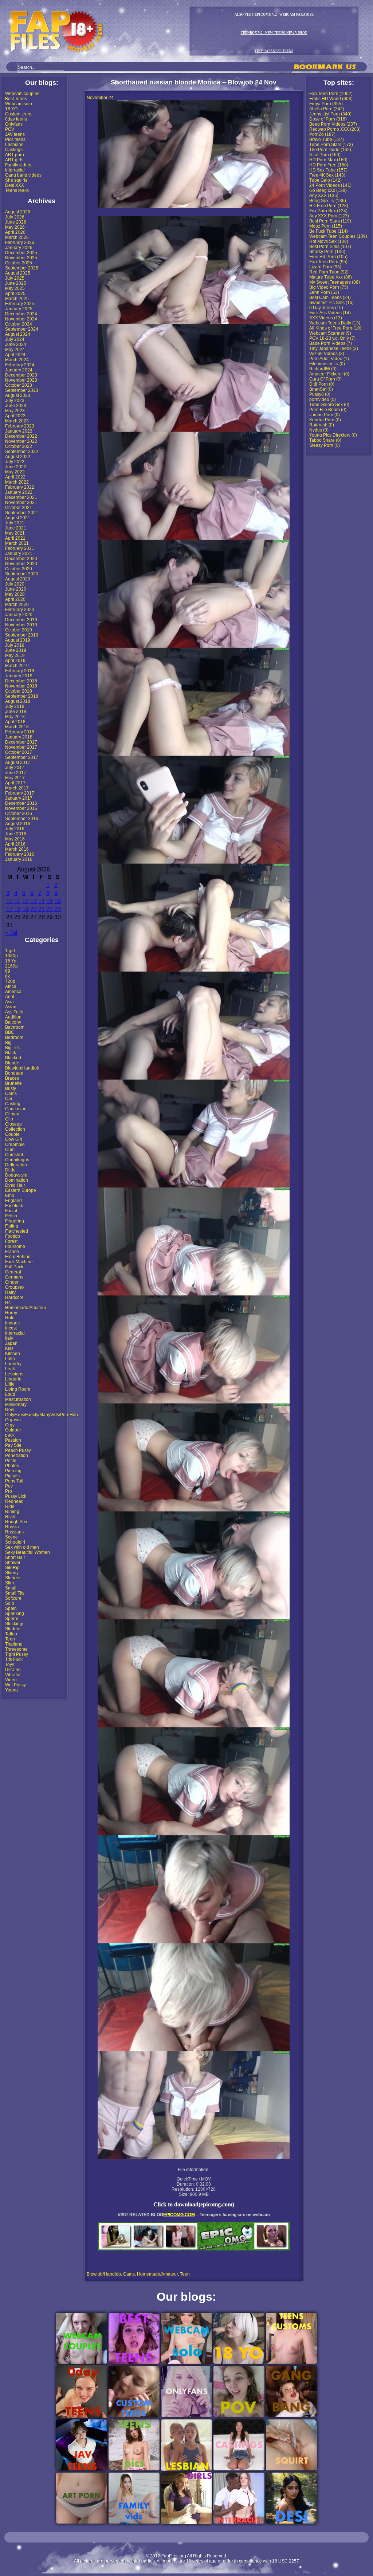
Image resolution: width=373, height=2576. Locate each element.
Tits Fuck (14, 1659)
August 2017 (18, 763)
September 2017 (22, 757)
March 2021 (17, 543)
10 (9, 901)
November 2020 (21, 564)
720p (10, 981)
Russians (14, 1532)
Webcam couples (22, 94)
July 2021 (15, 523)
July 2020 (15, 584)
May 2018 (15, 717)
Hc (8, 1303)
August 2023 (18, 395)
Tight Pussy (17, 1654)
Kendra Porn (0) (325, 420)
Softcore (13, 1598)
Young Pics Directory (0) (333, 435)
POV (10, 129)
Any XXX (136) (324, 196)
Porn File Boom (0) (328, 410)
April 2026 (15, 232)
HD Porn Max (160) (328, 160)
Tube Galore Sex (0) (329, 405)
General (13, 1272)
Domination (17, 1180)
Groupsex (15, 1287)
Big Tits (12, 1048)
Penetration (17, 1456)
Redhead (14, 1501)
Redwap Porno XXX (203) (335, 129)
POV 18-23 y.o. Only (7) (332, 338)
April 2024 (15, 355)
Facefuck (14, 1206)
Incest (11, 1328)
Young (11, 1690)
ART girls (14, 160)
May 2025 (15, 288)
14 (42, 901)
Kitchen (13, 1354)
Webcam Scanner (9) (330, 333)
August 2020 (18, 579)
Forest (11, 1241)
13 (34, 901)
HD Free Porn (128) (329, 206)
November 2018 (21, 686)
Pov (9, 1486)
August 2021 (18, 518)
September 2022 (22, 452)
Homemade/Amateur (26, 1308)
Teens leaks (17, 190)
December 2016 (21, 803)
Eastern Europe (21, 1190)
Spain (11, 1608)
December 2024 (21, 314)
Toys (10, 1665)
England (13, 1201)
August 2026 (18, 212)
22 (50, 909)
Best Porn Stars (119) (330, 221)
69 (8, 971)
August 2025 (18, 273)
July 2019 (15, 645)
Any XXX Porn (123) (329, 216)
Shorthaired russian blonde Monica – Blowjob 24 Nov (194, 82)
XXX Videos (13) (326, 318)
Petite (11, 1461)
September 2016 (22, 819)
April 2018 (15, 722)
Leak (10, 1369)
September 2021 (22, 513)
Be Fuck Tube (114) (329, 231)
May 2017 (15, 778)
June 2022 (16, 467)
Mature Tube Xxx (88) (331, 277)
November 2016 (21, 808)
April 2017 (15, 783)
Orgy (10, 1425)
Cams (11, 1094)
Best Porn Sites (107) (330, 247)
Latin (10, 1359)
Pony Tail (14, 1481)
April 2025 (15, 294)
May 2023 (15, 411)
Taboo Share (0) (325, 440)
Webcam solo (19, 104)
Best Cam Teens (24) (330, 298)
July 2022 (15, 462)
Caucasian (16, 1109)
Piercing (13, 1471)
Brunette (13, 1083)
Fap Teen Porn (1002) (331, 94)
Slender (13, 1578)
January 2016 (19, 859)
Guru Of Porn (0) (325, 379)
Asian (11, 1007)
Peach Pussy (18, 1450)
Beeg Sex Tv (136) (328, 201)
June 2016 (16, 834)
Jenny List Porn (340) (330, 114)
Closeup (13, 1124)
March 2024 (17, 360)
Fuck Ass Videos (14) (330, 313)
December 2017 (21, 742)
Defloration (16, 1165)
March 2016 (17, 849)
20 (34, 909)
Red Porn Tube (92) (329, 272)
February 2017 (20, 793)
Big (8, 1043)
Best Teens (16, 99)
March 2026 (17, 237)
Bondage (14, 1073)
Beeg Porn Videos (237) (333, 124)
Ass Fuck (14, 1012)
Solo (10, 1603)
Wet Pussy (15, 1685)
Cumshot (14, 1155)
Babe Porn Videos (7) (331, 343)
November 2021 (21, 503)
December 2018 (21, 681)
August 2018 (18, 701)
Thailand (14, 1644)
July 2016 (15, 829)
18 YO (11, 109)
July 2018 (15, 706)
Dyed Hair (15, 1185)
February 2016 (20, 854)
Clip (9, 1119)
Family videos (19, 165)
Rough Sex (16, 1522)
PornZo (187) (322, 134)
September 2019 (22, 635)
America (13, 992)
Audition (13, 1017)
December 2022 (21, 436)
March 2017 (17, 788)
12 (25, 901)
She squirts (16, 180)
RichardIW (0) (323, 369)
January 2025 (19, 309)
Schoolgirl (15, 1542)
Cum (10, 1150)
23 (58, 909)
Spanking (15, 1614)
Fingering (15, 1221)
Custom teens (19, 114)
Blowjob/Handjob (22, 1068)
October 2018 (19, 691)
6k (7, 976)
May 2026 (15, 227)
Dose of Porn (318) (328, 119)
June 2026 (16, 222)
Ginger (12, 1282)
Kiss (9, 1348)
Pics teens (15, 139)
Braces (12, 1078)
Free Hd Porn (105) (328, 257)
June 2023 (16, 406)
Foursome (15, 1246)
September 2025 (22, 268)
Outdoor (13, 1430)
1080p (11, 956)
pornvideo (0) (323, 399)
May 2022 (15, 472)
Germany (14, 1277)
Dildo (10, 1170)
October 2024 (19, 324)
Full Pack (14, 1267)
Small (11, 1588)
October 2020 (19, 569)
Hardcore (14, 1297)
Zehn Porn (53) (324, 292)
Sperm (12, 1619)
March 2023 (17, 421)
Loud (10, 1394)
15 (50, 901)
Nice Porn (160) (325, 155)
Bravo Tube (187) (327, 139)
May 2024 (15, 350)
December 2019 (21, 620)
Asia (9, 1002)
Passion (13, 1440)
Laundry (13, 1364)
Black (11, 1053)
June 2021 (16, 528)
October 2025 (19, 263)
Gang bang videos (23, 175)
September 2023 (22, 390)
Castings (14, 150)
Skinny (12, 1573)
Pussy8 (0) (320, 394)
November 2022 (21, 441)
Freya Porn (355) (326, 104)
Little (10, 1384)
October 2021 (19, 508)
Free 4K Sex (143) (327, 175)
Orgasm (13, 1420)
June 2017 (16, 773)
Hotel (10, 1318)
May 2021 (15, 533)
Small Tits (15, 1593)
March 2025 (17, 299)
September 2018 (22, 696)
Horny (11, 1313)
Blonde (12, 1063)
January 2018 (19, 737)
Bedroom (14, 1037)
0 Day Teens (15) (326, 308)
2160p (11, 966)
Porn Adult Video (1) (329, 359)
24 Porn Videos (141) (330, 185)
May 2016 (15, 839)
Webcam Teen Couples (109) (338, 236)
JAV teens (15, 134)
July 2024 (15, 339)
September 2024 (22, 329)
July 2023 (15, 401)
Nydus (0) (319, 430)
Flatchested (17, 1231)
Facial (11, 1211)
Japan (11, 1343)
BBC (10, 1032)
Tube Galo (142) (325, 180)
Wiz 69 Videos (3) (327, 354)
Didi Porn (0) (322, 384)
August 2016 (18, 824)
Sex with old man (22, 1547)
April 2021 (15, 538)
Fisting (12, 1226)
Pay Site (13, 1445)
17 (9, 909)
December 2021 (21, 497)
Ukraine (13, 1670)
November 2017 (21, 747)
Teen (10, 1639)
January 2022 (19, 492)
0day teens (16, 119)
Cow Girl (14, 1139)
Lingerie (13, 1379)
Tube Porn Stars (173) (331, 145)
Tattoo (11, 1634)
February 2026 (20, 243)
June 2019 (16, 650)
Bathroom (15, 1027)
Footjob (13, 1236)
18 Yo (11, 961)
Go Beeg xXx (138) (328, 190)
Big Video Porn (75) (329, 287)
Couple (12, 1134)
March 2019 (17, 666)
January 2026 (19, 248)
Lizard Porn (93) (325, 267)
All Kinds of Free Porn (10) (335, 328)
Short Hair (15, 1557)
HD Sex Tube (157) (328, 170)
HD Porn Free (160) (329, 165)
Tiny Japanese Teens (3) (334, 348)
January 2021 (19, 554)
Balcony (13, 1022)
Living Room (18, 1389)
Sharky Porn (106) (327, 252)
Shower (13, 1563)
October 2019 (19, 630)
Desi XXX (15, 185)
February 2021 (20, 548)
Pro (9, 1491)
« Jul (11, 933)
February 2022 (20, 487)
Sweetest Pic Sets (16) (331, 303)
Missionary (16, 1405)
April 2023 (15, 416)
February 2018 (20, 732)
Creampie (15, 1145)
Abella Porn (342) (327, 109)
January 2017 (19, 798)
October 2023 (19, 385)
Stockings (15, 1624)
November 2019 (21, 625)
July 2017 (15, 768)
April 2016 (15, 844)
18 (17, 909)
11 (17, 901)
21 (42, 909)
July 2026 (15, 217)
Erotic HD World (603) (331, 99)
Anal (10, 997)
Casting (13, 1104)
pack (10, 1435)
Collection (15, 1129)
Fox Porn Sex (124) (328, 211)
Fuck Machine (19, 1262)
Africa (11, 986)
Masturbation (18, 1399)
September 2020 (22, 574)
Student (13, 1629)
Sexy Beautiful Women (28, 1552)
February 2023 (20, 426)
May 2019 (15, 655)
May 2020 (15, 594)
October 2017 (19, 752)
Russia (12, 1527)
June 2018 (16, 712)
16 (58, 901)
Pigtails (12, 1476)
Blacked (13, 1058)
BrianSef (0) (321, 389)
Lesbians (14, 145)
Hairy (10, 1292)
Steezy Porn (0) (325, 445)
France (12, 1252)
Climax (12, 1114)
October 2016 (19, 814)
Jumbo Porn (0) (325, 415)
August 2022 (18, 457)
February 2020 (20, 610)
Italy (9, 1338)
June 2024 (16, 344)
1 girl (10, 951)
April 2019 (15, 661)
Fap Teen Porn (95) (328, 262)
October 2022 (19, 446)
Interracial (15, 170)
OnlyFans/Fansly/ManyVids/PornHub (42, 1415)
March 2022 (17, 482)
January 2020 (19, 615)
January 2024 (19, 370)
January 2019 (19, 676)
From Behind (18, 1257)
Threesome (16, 1649)
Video (11, 1680)
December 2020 (21, 559)
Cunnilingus (17, 1160)
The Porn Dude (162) (330, 150)
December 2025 (21, 253)
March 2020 (17, 604)
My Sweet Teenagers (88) (335, 282)
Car (9, 1099)
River (10, 1517)
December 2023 (21, 375)
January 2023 (19, 431)
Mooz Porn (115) (326, 226)
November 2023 (21, 380)
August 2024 (18, 334)
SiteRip (12, 1568)
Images (12, 1323)
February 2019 (20, 671)
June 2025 (16, 283)
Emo (10, 1196)
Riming (12, 1512)
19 (25, 909)
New (10, 1410)
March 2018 (17, 727)
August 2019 (18, 640)
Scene (11, 1537)
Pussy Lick (16, 1496)
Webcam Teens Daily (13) (335, 323)
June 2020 (16, 589)
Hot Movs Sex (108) (329, 241)
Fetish (11, 1216)
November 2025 (21, 258)
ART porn (15, 155)
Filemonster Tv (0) (327, 364)
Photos (12, 1466)
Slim (9, 1583)
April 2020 (15, 599)
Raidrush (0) (322, 425)
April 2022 (15, 477)
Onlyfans (14, 124)
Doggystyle (16, 1175)
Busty (11, 1088)
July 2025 (15, 278)
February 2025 (20, 304)
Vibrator (13, 1675)
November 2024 (21, 319)
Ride (10, 1506)
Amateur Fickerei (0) (329, 374)
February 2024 (20, 365)
